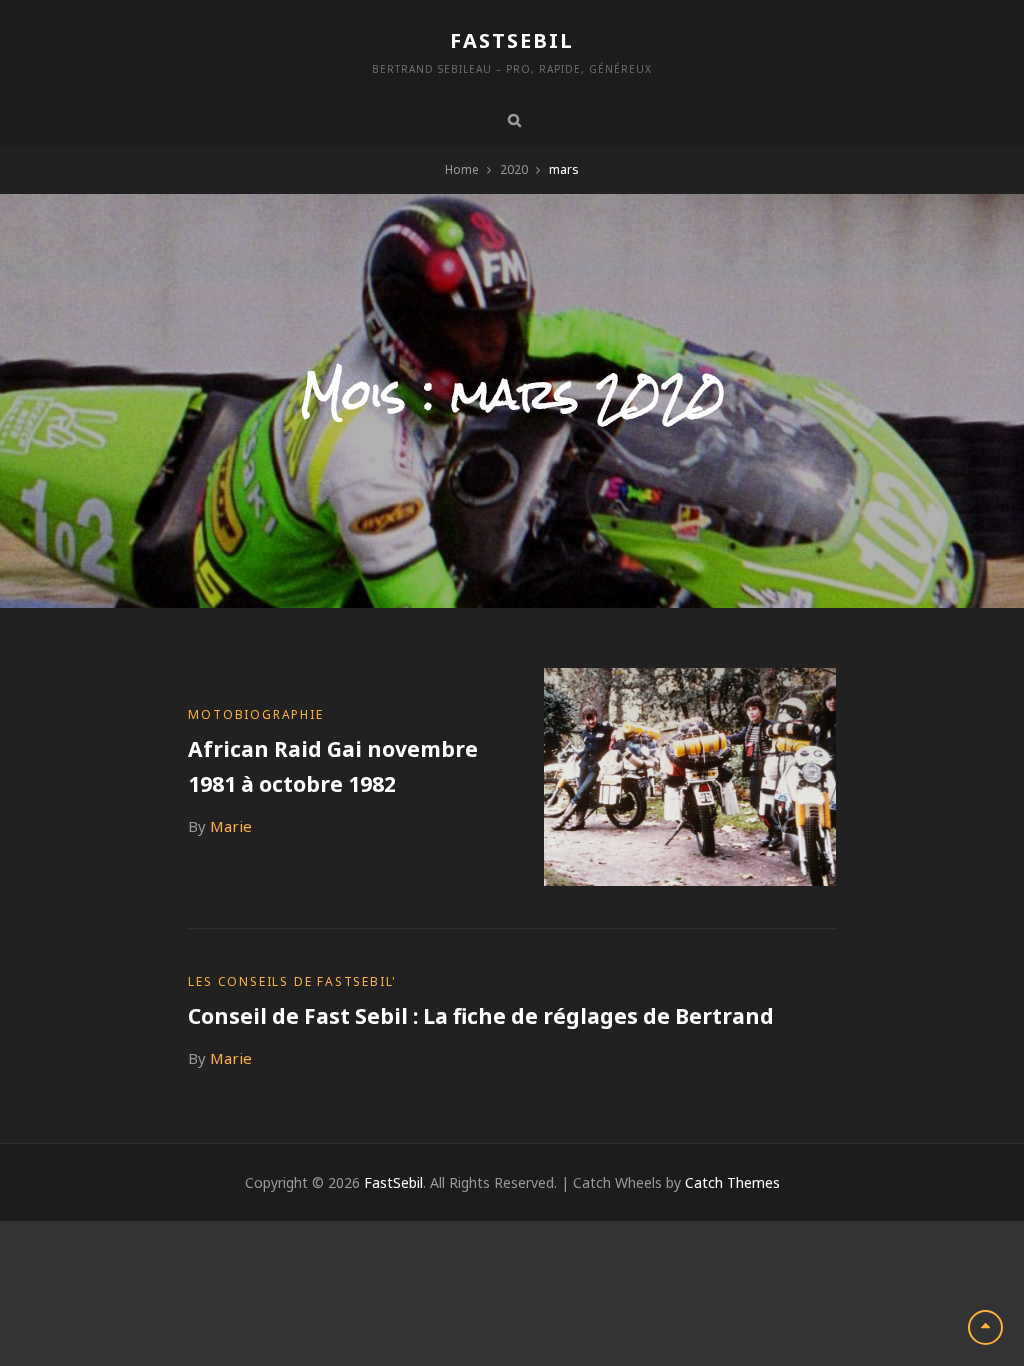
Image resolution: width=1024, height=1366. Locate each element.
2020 (514, 169)
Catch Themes (732, 1182)
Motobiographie (255, 714)
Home (462, 169)
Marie (231, 826)
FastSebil (512, 40)
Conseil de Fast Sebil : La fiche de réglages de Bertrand (481, 1016)
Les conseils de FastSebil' (292, 981)
